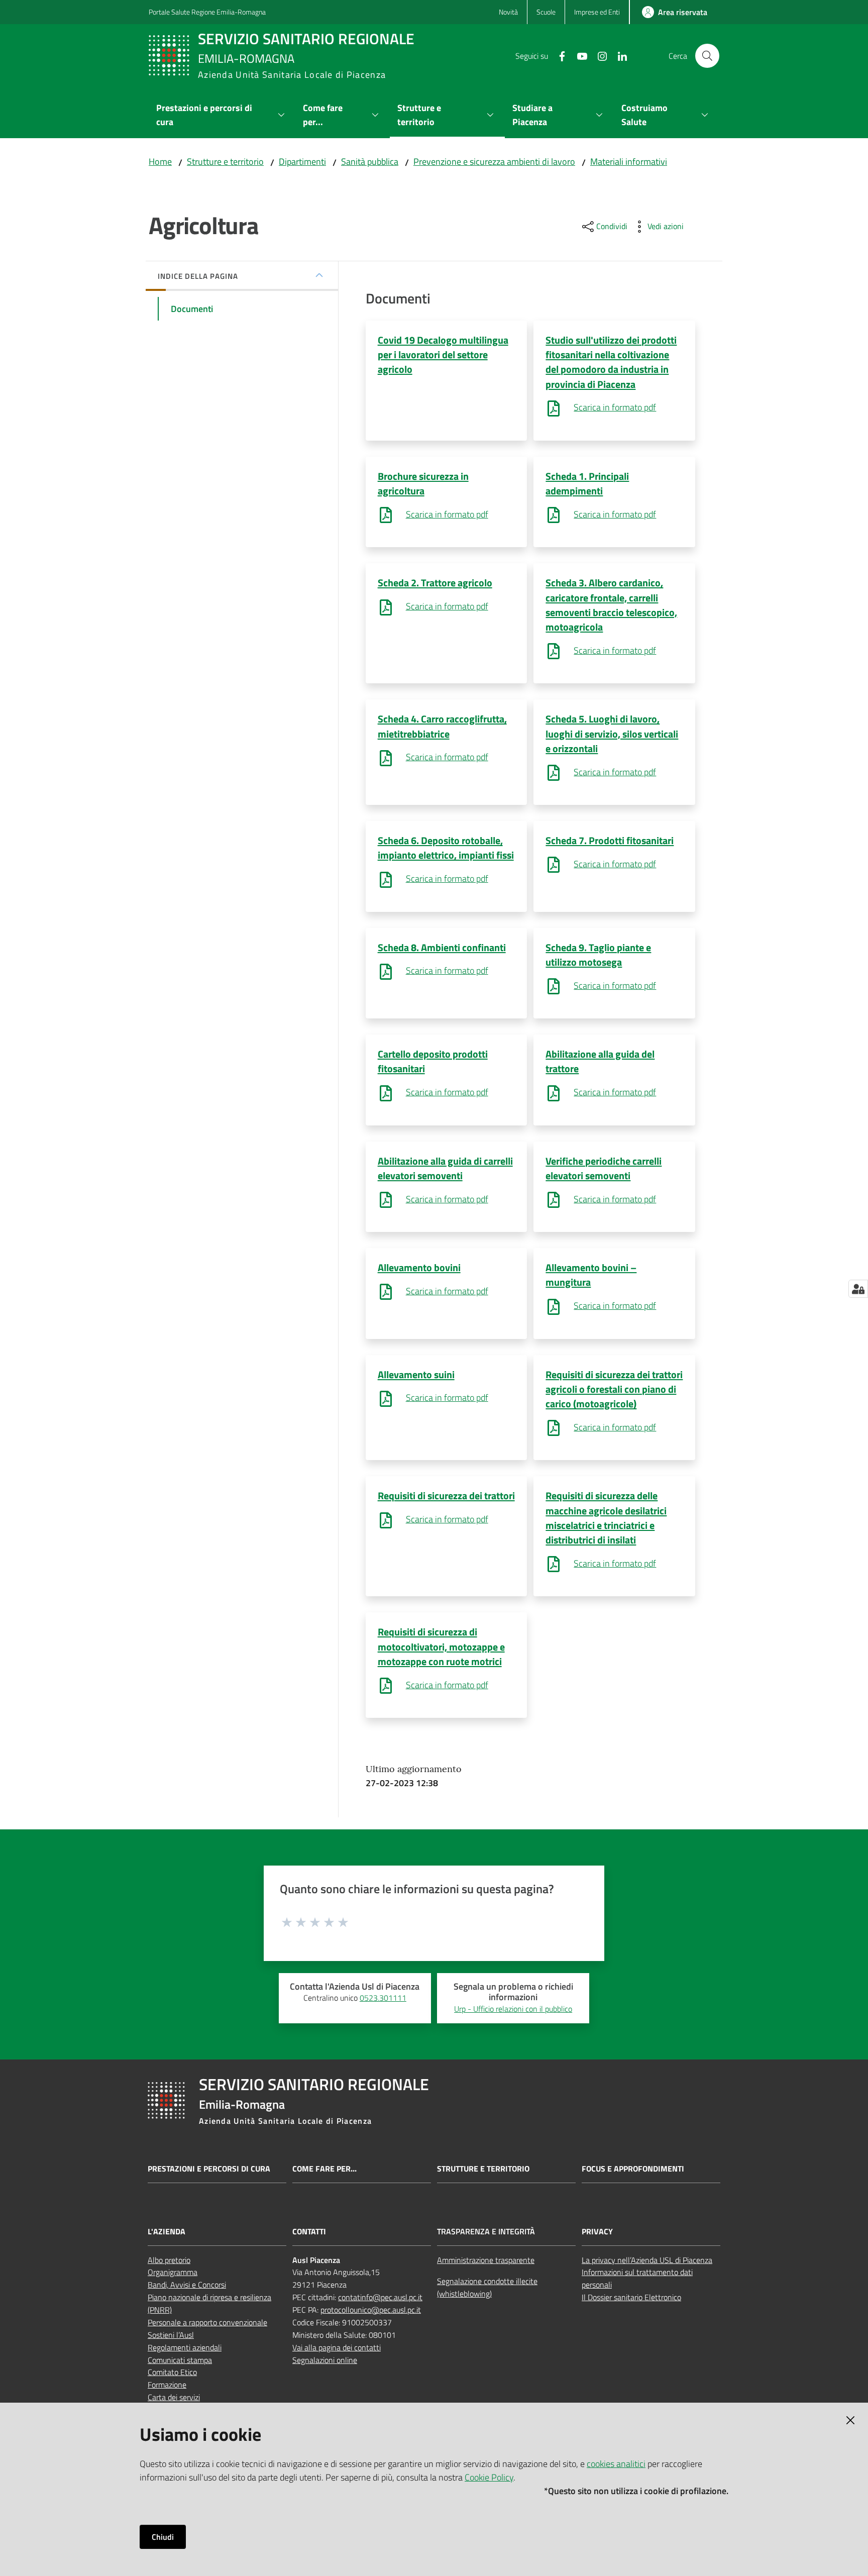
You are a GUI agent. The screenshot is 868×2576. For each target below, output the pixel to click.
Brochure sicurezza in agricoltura (423, 483)
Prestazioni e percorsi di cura (209, 2169)
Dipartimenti (302, 162)
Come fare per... (324, 2169)
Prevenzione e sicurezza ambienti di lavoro (494, 162)
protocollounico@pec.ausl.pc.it (371, 2310)
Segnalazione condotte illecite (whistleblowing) (487, 2287)
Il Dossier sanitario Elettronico (631, 2297)
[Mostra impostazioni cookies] (858, 1289)
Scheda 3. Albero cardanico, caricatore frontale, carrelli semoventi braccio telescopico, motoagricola (611, 605)
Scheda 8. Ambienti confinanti (442, 947)
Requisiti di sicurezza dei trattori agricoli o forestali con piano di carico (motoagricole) (614, 1389)
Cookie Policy (489, 2477)
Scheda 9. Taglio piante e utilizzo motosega (598, 955)
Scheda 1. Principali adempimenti (587, 483)
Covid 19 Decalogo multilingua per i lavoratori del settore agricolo (443, 355)
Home (160, 162)
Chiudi (163, 2537)
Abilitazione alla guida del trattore (600, 1061)
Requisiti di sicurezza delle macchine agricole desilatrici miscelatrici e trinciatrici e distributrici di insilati (606, 1518)
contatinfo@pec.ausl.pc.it (380, 2297)
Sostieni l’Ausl (171, 2335)
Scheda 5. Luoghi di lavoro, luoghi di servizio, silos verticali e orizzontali (612, 734)
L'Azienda (167, 2232)
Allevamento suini (416, 1374)
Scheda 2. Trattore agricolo (435, 583)
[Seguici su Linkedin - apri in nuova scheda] (618, 55)
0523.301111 (383, 1998)
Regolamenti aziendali (185, 2347)
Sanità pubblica (370, 162)
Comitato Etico (172, 2372)
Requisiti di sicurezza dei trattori (446, 1496)
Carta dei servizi (174, 2397)
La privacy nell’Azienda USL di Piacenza (647, 2260)
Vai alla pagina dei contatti (337, 2347)
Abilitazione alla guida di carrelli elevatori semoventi (445, 1168)
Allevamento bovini (419, 1267)
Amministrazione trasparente (486, 2260)
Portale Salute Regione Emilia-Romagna (207, 12)
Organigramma (173, 2272)
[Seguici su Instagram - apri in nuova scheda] (598, 55)
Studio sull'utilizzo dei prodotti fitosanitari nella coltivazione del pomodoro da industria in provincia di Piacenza (611, 362)
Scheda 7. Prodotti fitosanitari (610, 840)
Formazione (167, 2385)
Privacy (597, 2232)
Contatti (309, 2232)
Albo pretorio (169, 2260)
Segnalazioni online (325, 2360)
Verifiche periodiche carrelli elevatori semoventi (604, 1168)
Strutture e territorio (225, 162)
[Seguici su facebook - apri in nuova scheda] (558, 55)
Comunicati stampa (180, 2360)
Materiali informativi (629, 162)
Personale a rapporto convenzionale (207, 2322)
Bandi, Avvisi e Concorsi (187, 2285)
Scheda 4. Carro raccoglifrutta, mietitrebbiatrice (442, 726)
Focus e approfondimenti (633, 2169)
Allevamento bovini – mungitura (591, 1275)
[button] (707, 56)
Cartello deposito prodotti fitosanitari (433, 1061)
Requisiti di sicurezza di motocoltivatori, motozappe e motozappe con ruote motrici (441, 1646)
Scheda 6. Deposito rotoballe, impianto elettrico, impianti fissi (446, 848)
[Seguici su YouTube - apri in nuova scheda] (578, 55)
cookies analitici (616, 2464)
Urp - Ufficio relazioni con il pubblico (513, 2009)
